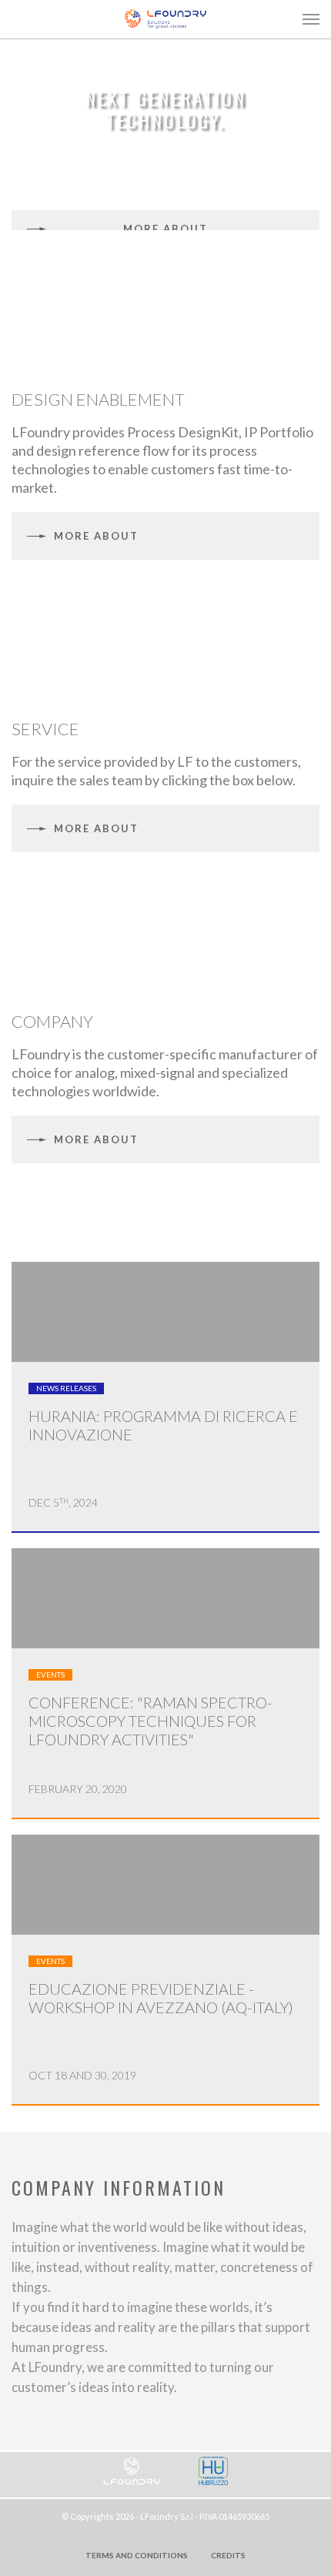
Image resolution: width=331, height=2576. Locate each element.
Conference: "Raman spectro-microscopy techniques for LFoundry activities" (150, 1721)
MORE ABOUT (165, 229)
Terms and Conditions (137, 2555)
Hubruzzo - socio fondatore (213, 2471)
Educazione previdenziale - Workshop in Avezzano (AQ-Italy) (161, 1998)
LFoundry (165, 18)
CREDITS (228, 2555)
